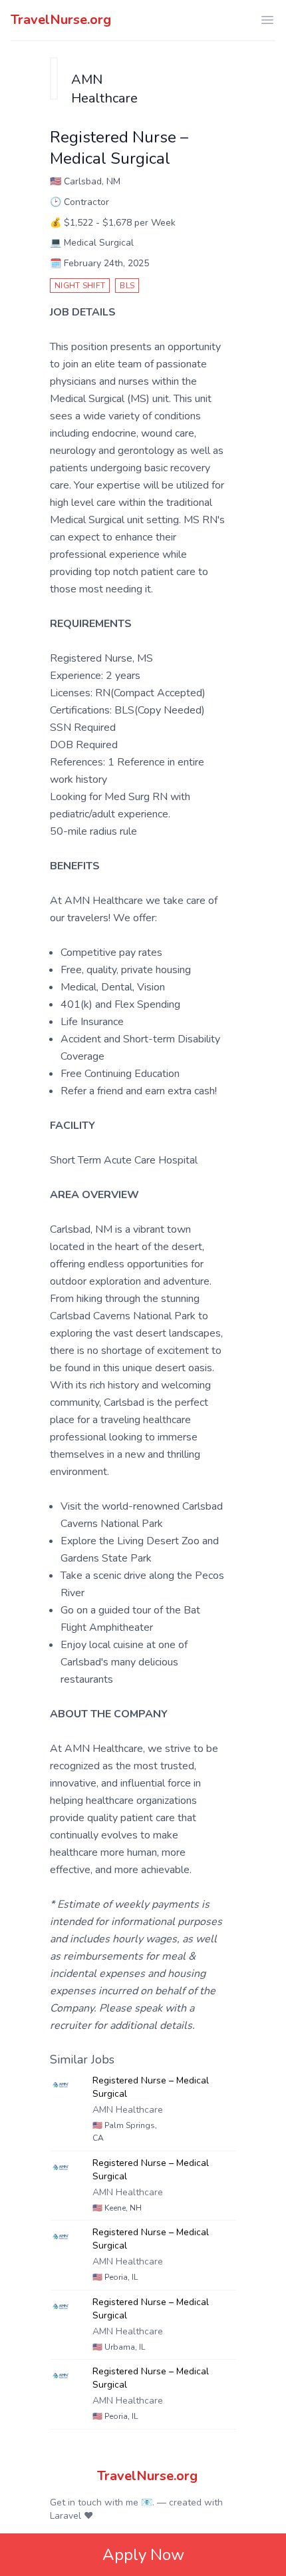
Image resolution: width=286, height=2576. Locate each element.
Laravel (66, 2516)
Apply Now (143, 2555)
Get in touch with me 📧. (102, 2502)
